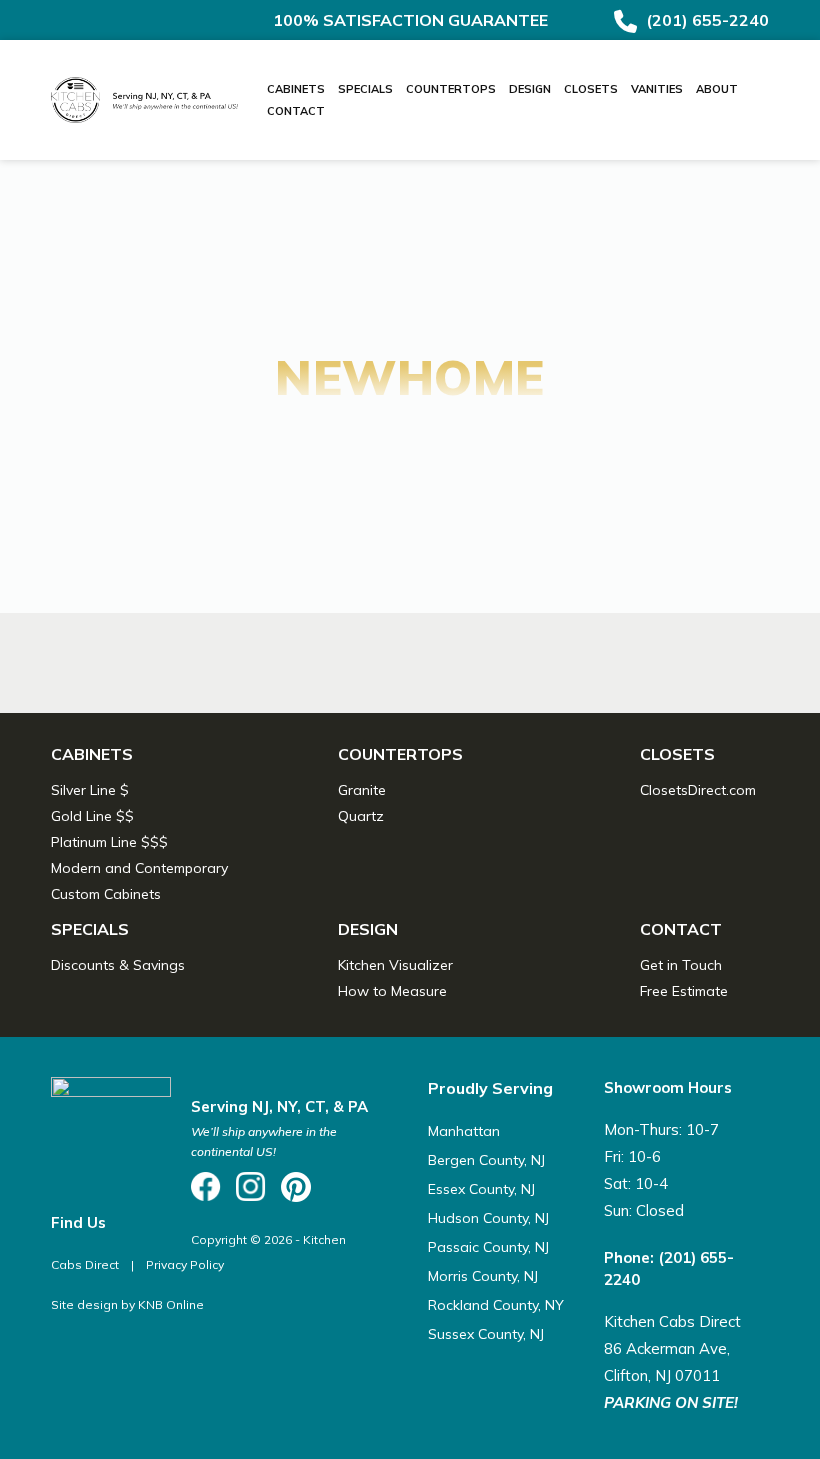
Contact (296, 111)
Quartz (361, 816)
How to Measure (392, 991)
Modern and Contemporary (139, 868)
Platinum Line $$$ (109, 842)
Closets (591, 89)
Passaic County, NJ (488, 1247)
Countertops (451, 89)
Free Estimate (684, 991)
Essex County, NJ (481, 1189)
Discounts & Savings (118, 965)
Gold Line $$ (92, 816)
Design (530, 89)
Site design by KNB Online (127, 1304)
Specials (365, 89)
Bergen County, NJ (486, 1160)
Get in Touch (681, 965)
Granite (362, 790)
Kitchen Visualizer (395, 965)
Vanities (657, 89)
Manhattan (464, 1131)
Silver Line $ (90, 790)
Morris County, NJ (483, 1276)
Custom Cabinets (106, 894)
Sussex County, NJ (486, 1334)
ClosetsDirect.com (698, 790)
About (717, 89)
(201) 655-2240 (705, 20)
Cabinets (296, 89)
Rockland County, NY (496, 1305)
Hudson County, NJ (488, 1218)
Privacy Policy (185, 1264)
